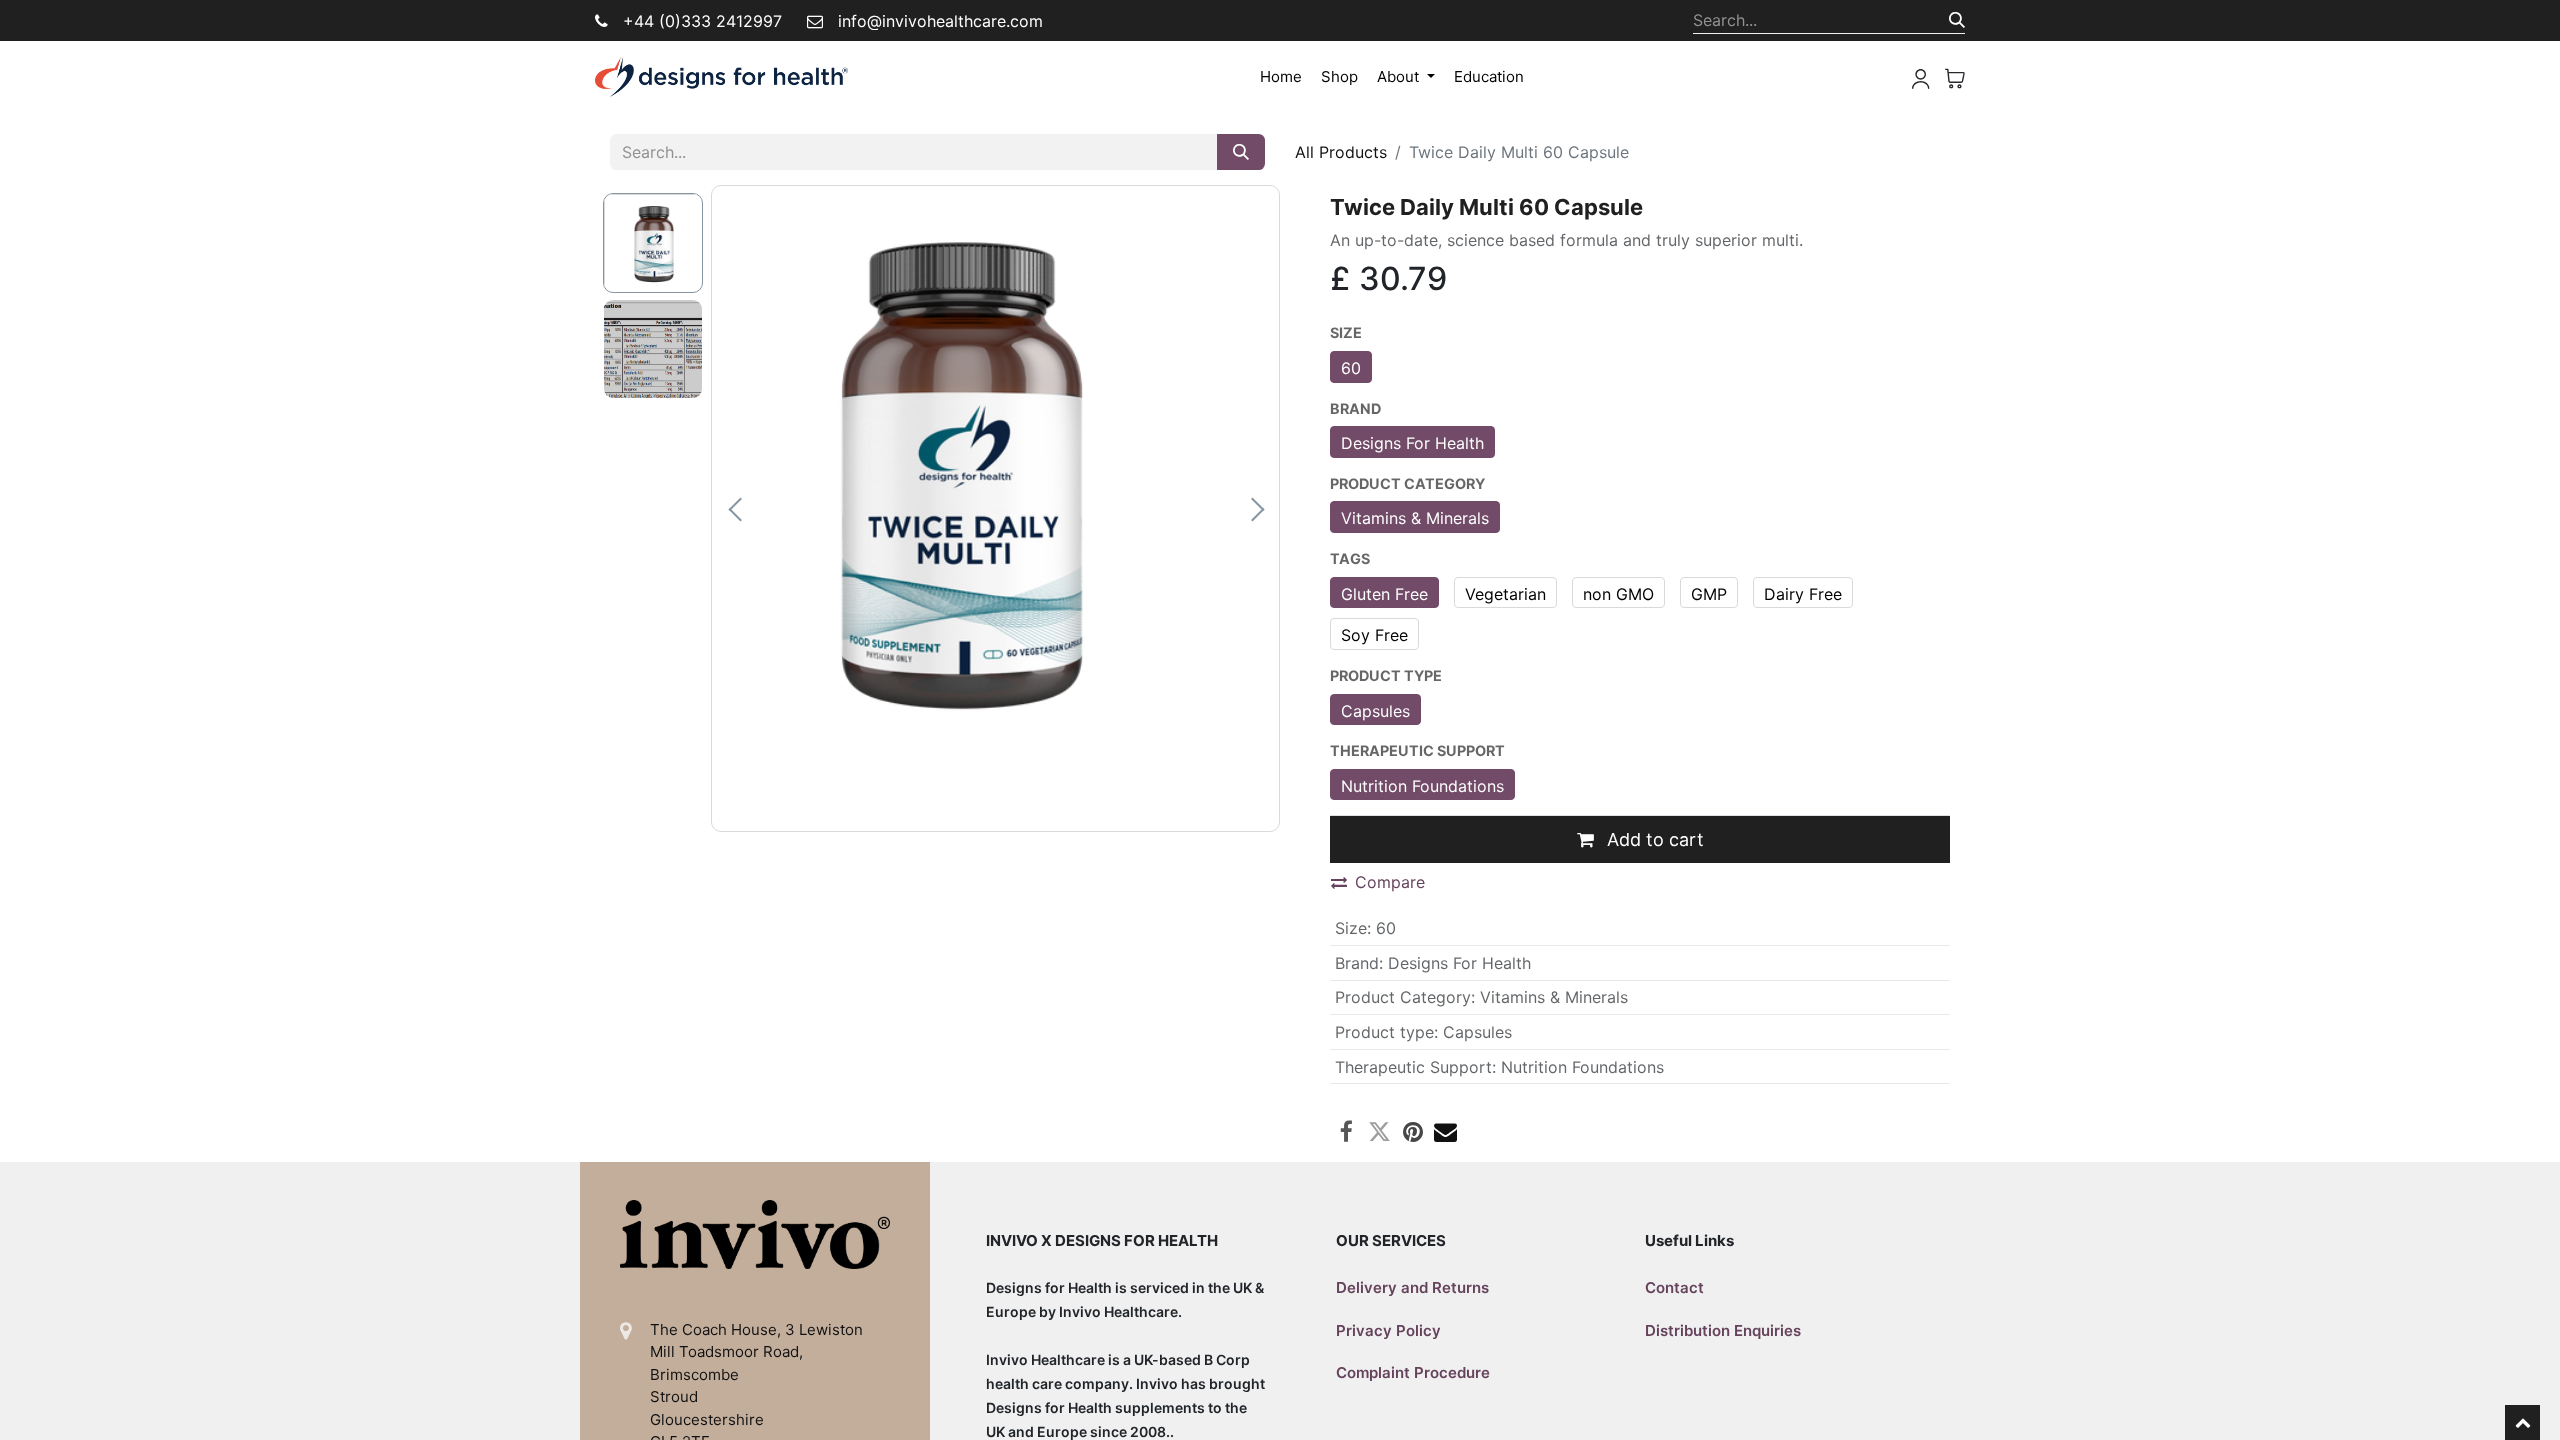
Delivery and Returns (1412, 1287)
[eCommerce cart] (1955, 77)
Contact (1674, 1287)
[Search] (1957, 20)
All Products (1341, 152)
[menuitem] (1281, 77)
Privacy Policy (1388, 1330)
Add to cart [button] (1653, 839)
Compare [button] (1390, 882)
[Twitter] (1379, 1131)
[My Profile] (1921, 77)
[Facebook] (1346, 1131)
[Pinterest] (1412, 1131)
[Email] (1445, 1131)
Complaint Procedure (1413, 1372)
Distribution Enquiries (1723, 1330)
